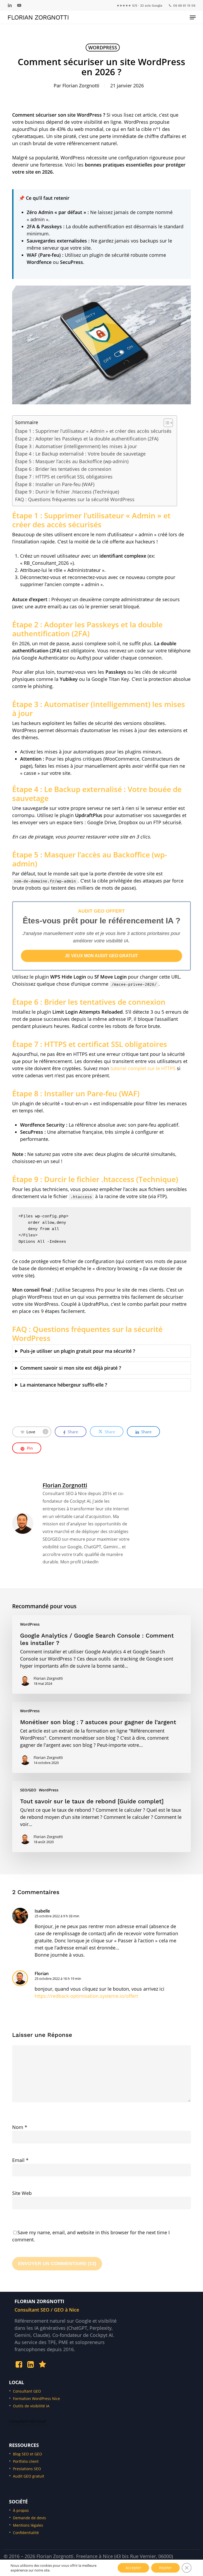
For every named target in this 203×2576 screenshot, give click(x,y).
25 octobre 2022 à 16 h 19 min (58, 1979)
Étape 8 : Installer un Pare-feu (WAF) (55, 484)
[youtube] (19, 5)
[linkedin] (10, 5)
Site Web (22, 2193)
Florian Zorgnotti (38, 17)
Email (20, 2160)
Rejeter (165, 2568)
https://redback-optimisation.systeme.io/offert (86, 1996)
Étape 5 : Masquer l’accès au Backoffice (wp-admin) (72, 461)
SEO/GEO (28, 1790)
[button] (193, 17)
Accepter (133, 2568)
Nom (20, 2127)
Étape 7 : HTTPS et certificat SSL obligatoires (64, 477)
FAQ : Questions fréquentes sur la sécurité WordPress (75, 499)
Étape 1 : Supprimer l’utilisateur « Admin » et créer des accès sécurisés (93, 431)
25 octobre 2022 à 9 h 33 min (57, 1916)
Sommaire (27, 422)
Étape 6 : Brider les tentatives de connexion (63, 469)
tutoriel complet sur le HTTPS (143, 1068)
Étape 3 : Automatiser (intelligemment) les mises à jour (76, 446)
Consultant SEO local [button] (27, 2421)
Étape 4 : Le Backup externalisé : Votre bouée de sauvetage (80, 454)
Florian (42, 1973)
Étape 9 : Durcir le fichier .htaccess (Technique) (67, 492)
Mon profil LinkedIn (79, 1562)
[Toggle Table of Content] (166, 423)
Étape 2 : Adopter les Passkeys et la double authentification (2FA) (87, 439)
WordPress (103, 48)
